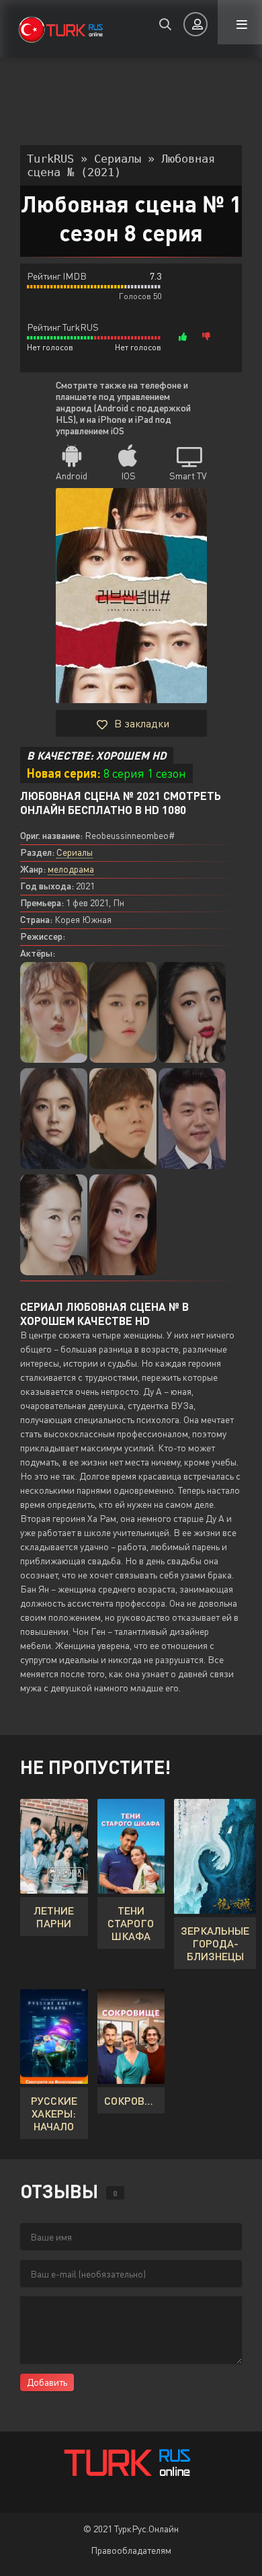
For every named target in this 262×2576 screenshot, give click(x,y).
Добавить (47, 2382)
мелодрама (71, 869)
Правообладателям (131, 2550)
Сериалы (75, 852)
